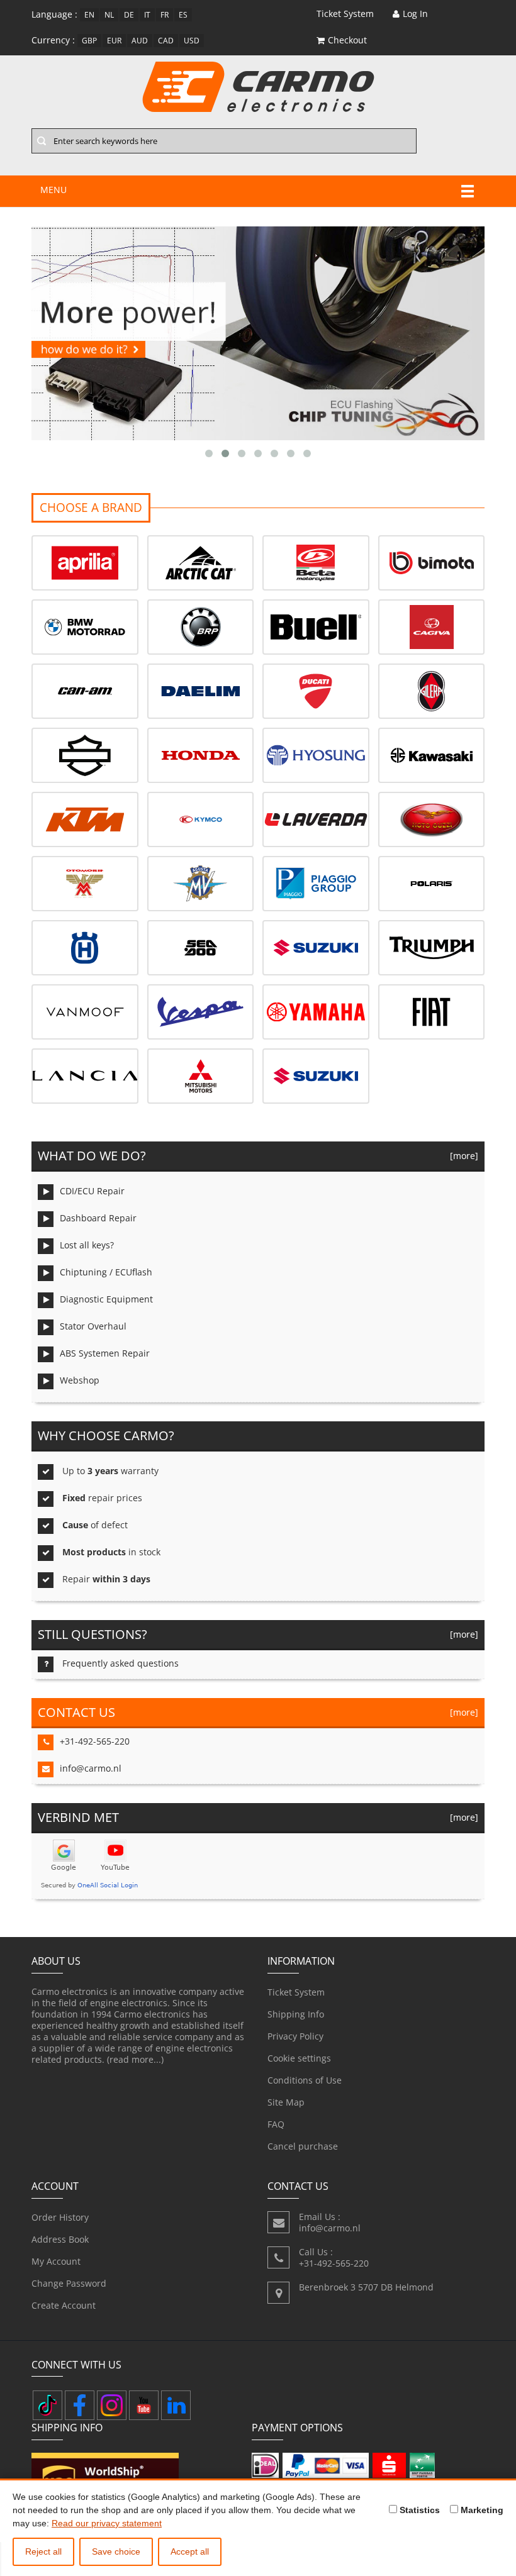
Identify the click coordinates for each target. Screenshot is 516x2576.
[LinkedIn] (176, 2405)
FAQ (276, 2124)
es (183, 15)
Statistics (418, 2510)
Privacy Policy (295, 2036)
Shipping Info (296, 2014)
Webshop (80, 1380)
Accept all (190, 2551)
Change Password (69, 2283)
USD (192, 41)
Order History (60, 2217)
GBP (89, 41)
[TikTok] (48, 2405)
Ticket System (296, 1992)
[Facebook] (80, 2405)
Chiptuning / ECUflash (106, 1272)
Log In (415, 14)
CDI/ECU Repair (92, 1191)
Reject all (43, 2551)
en (89, 15)
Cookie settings (299, 2058)
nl (109, 15)
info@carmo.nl (91, 1768)
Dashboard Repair (98, 1218)
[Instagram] (112, 2405)
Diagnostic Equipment (106, 1299)
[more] (462, 1156)
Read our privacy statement (107, 2523)
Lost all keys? (87, 1245)
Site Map (286, 2102)
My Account (56, 2261)
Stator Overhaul (93, 1326)
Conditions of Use (305, 2080)
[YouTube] (144, 2405)
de (129, 15)
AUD (140, 41)
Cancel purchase (303, 2146)
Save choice (116, 2551)
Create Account (64, 2305)
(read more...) (135, 2059)
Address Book (60, 2239)
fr (165, 15)
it (147, 15)
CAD (166, 41)
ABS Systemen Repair (105, 1353)
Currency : (53, 40)
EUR (114, 41)
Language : (54, 14)
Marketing (481, 2510)
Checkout (347, 40)
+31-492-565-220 (95, 1741)
